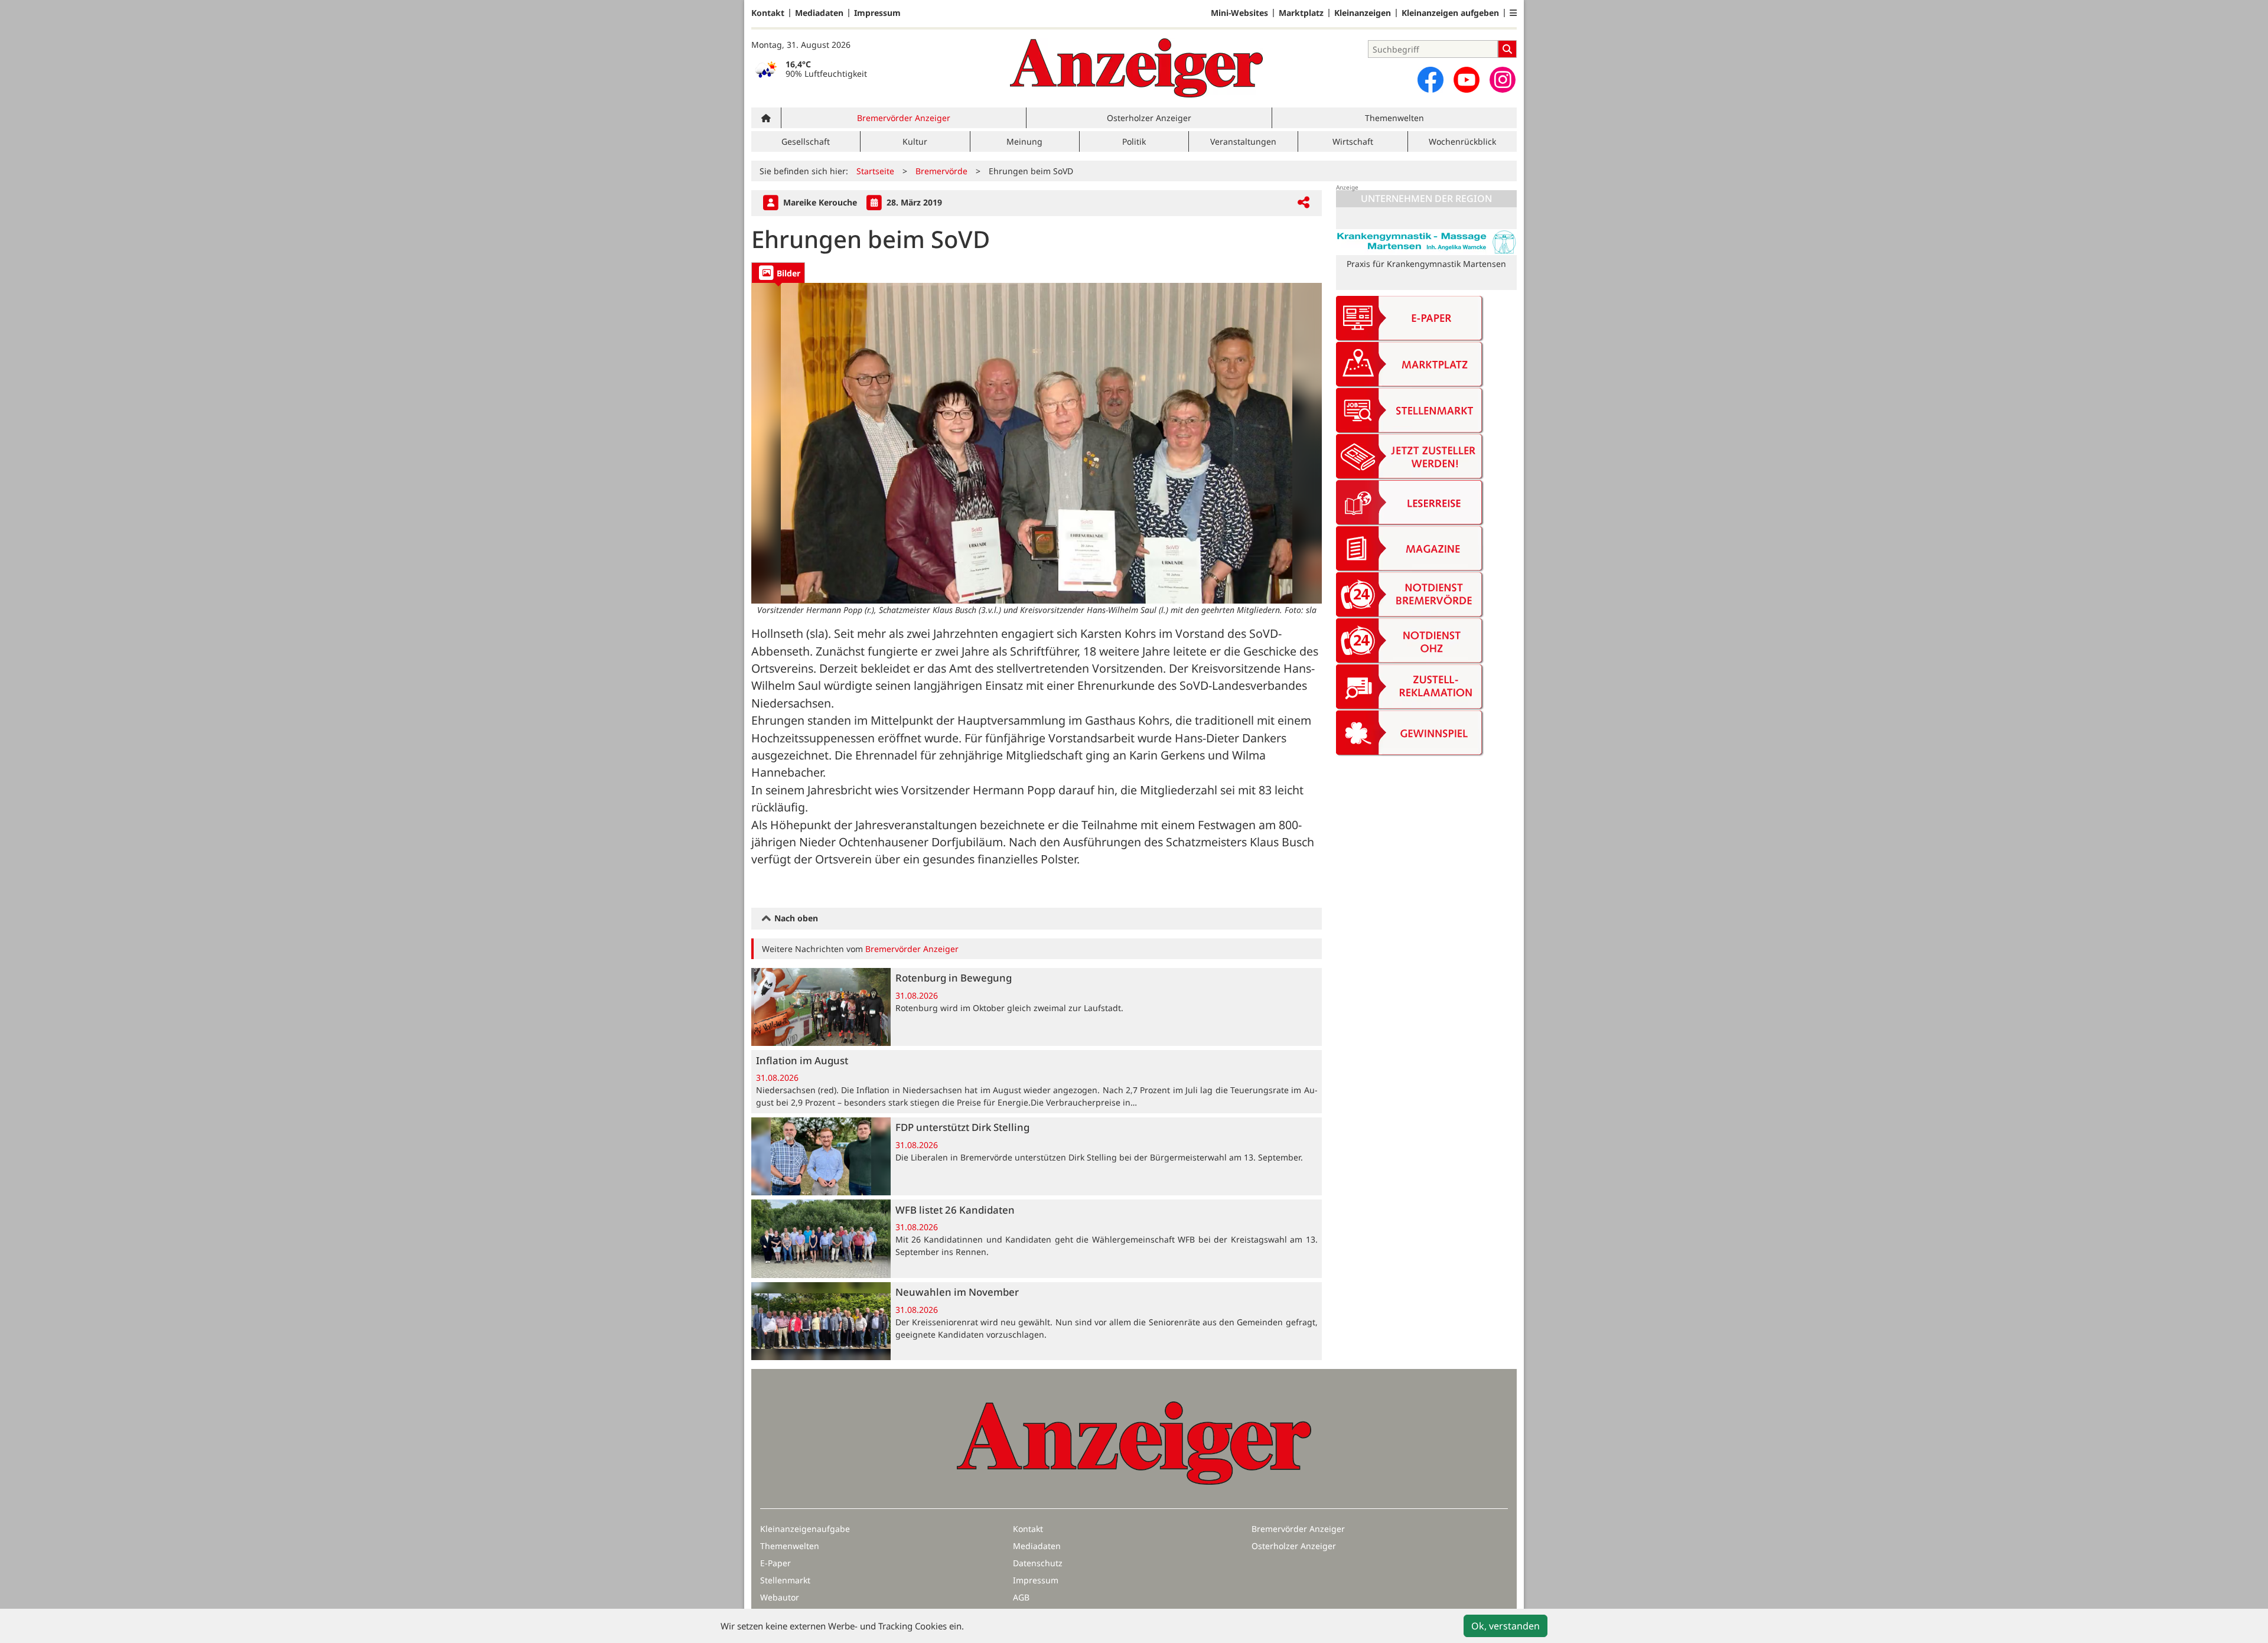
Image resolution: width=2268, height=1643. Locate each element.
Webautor (780, 1597)
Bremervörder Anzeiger (904, 118)
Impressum (877, 13)
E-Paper (775, 1563)
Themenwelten (1394, 118)
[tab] (778, 273)
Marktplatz (1301, 13)
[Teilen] (1304, 203)
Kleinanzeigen (1363, 13)
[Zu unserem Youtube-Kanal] (1467, 80)
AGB (1021, 1597)
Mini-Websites (1239, 13)
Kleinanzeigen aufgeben (1450, 13)
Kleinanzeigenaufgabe (805, 1529)
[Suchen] (1507, 49)
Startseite (875, 171)
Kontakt (768, 13)
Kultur (915, 141)
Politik (1134, 141)
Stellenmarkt (785, 1580)
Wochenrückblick (1462, 141)
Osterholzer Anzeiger (1149, 118)
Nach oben (795, 918)
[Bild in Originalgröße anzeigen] (1037, 443)
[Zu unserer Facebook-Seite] (1430, 80)
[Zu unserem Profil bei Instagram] (1503, 80)
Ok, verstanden (1506, 1626)
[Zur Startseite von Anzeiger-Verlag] (1136, 68)
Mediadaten (819, 13)
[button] (1513, 13)
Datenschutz (1038, 1563)
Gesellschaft (806, 141)
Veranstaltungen (1243, 141)
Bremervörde (941, 171)
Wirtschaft (1353, 141)
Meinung (1024, 141)
